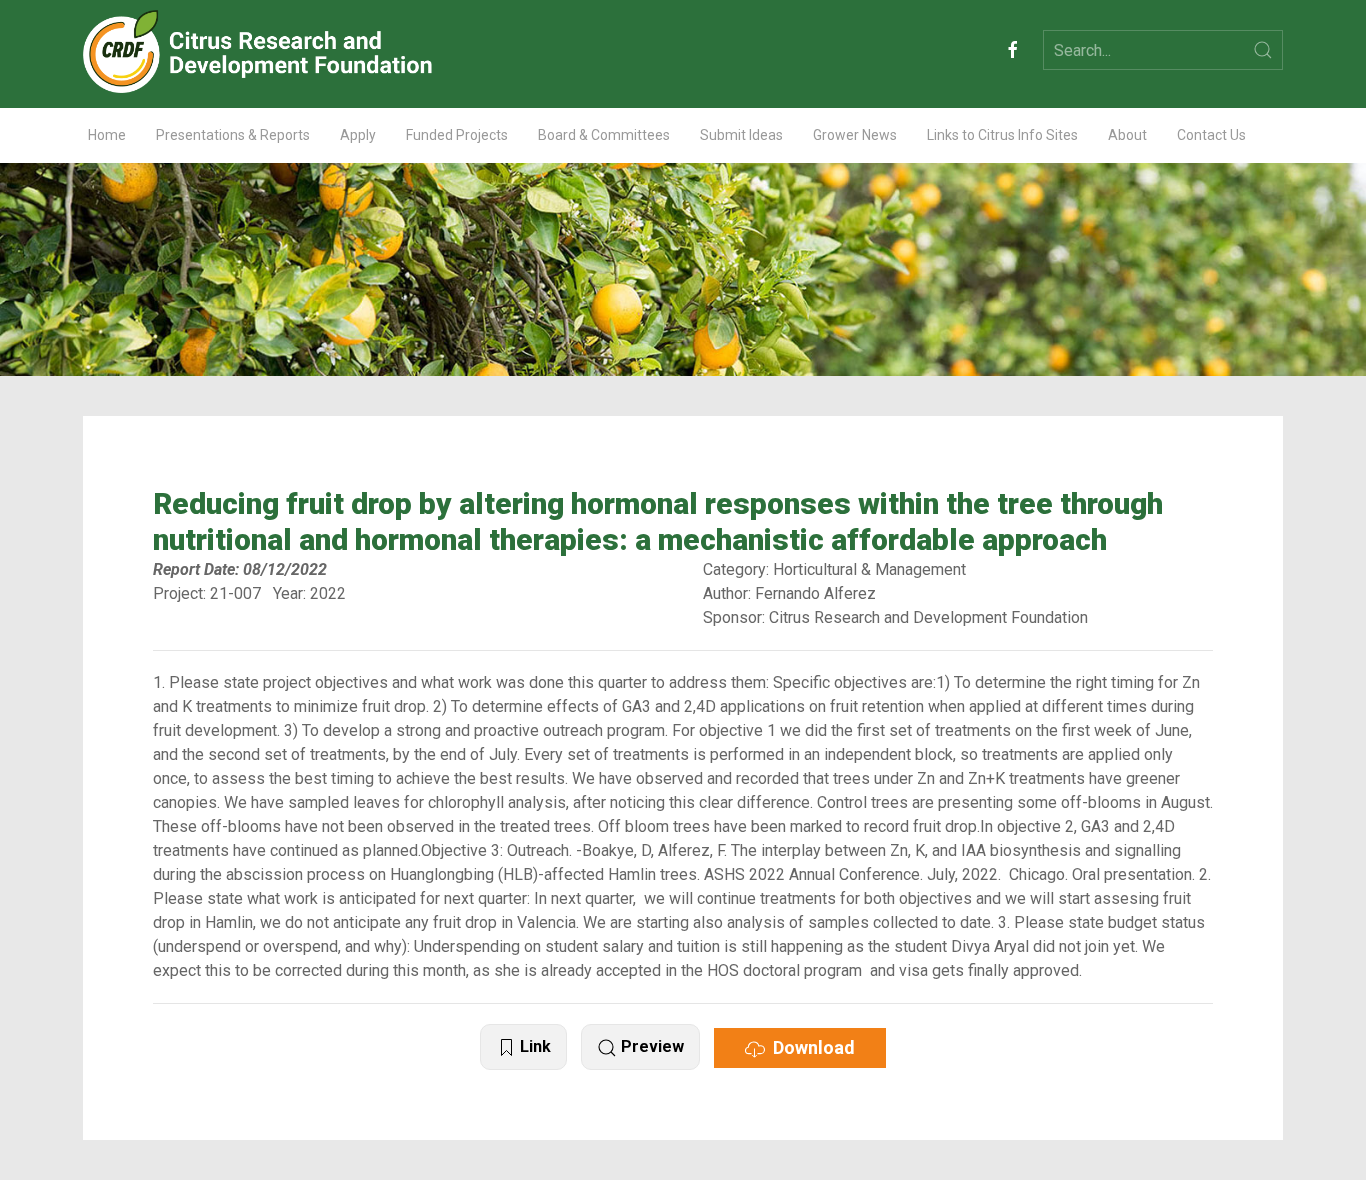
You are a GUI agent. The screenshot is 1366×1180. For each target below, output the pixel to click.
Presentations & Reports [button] (233, 135)
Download (810, 1047)
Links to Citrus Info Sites (1002, 135)
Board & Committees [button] (604, 135)
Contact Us (1211, 135)
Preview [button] (650, 1046)
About (1127, 135)
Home (107, 135)
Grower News (855, 135)
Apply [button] (358, 135)
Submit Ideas (741, 135)
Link (533, 1046)
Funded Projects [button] (457, 135)
